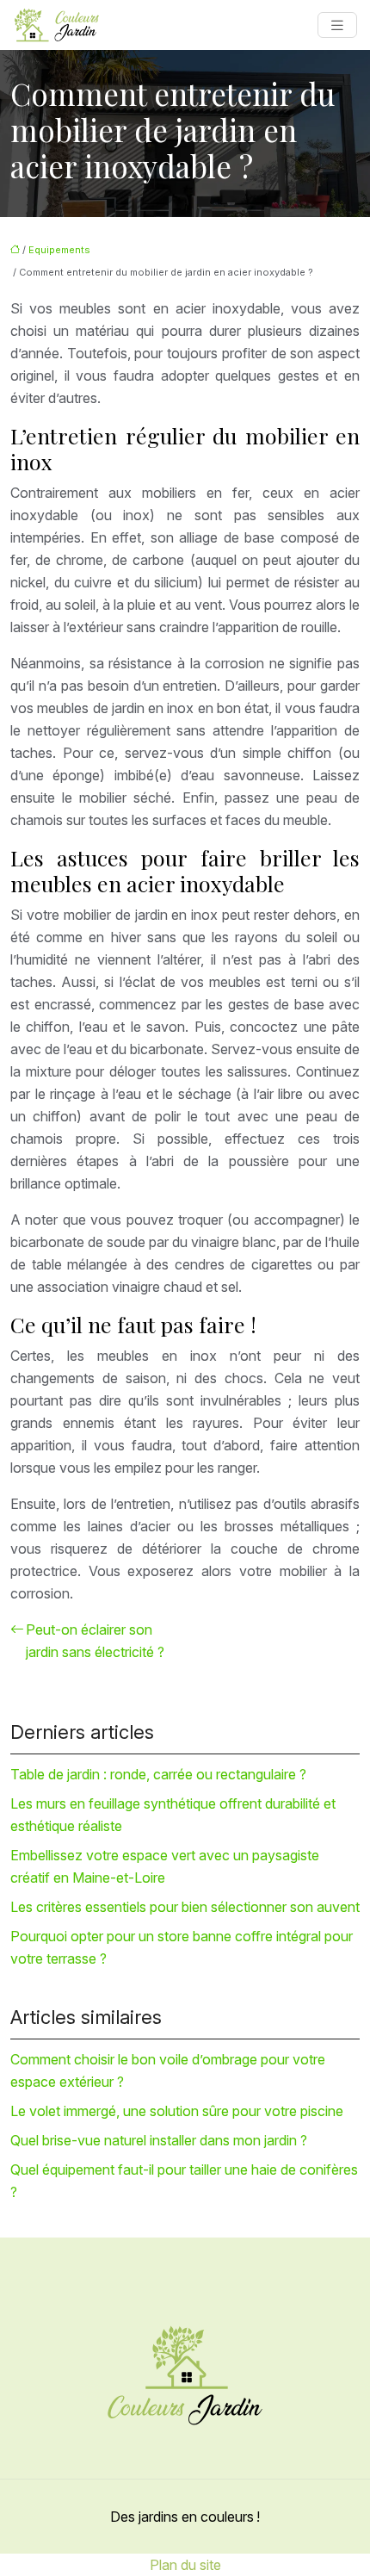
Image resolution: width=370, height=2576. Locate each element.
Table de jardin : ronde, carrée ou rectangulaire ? (158, 1774)
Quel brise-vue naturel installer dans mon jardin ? (159, 2140)
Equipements (59, 250)
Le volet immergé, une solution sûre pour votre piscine (177, 2111)
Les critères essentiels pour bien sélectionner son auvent (185, 1907)
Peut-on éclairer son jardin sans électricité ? (95, 1641)
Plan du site (185, 2565)
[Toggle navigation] (337, 25)
